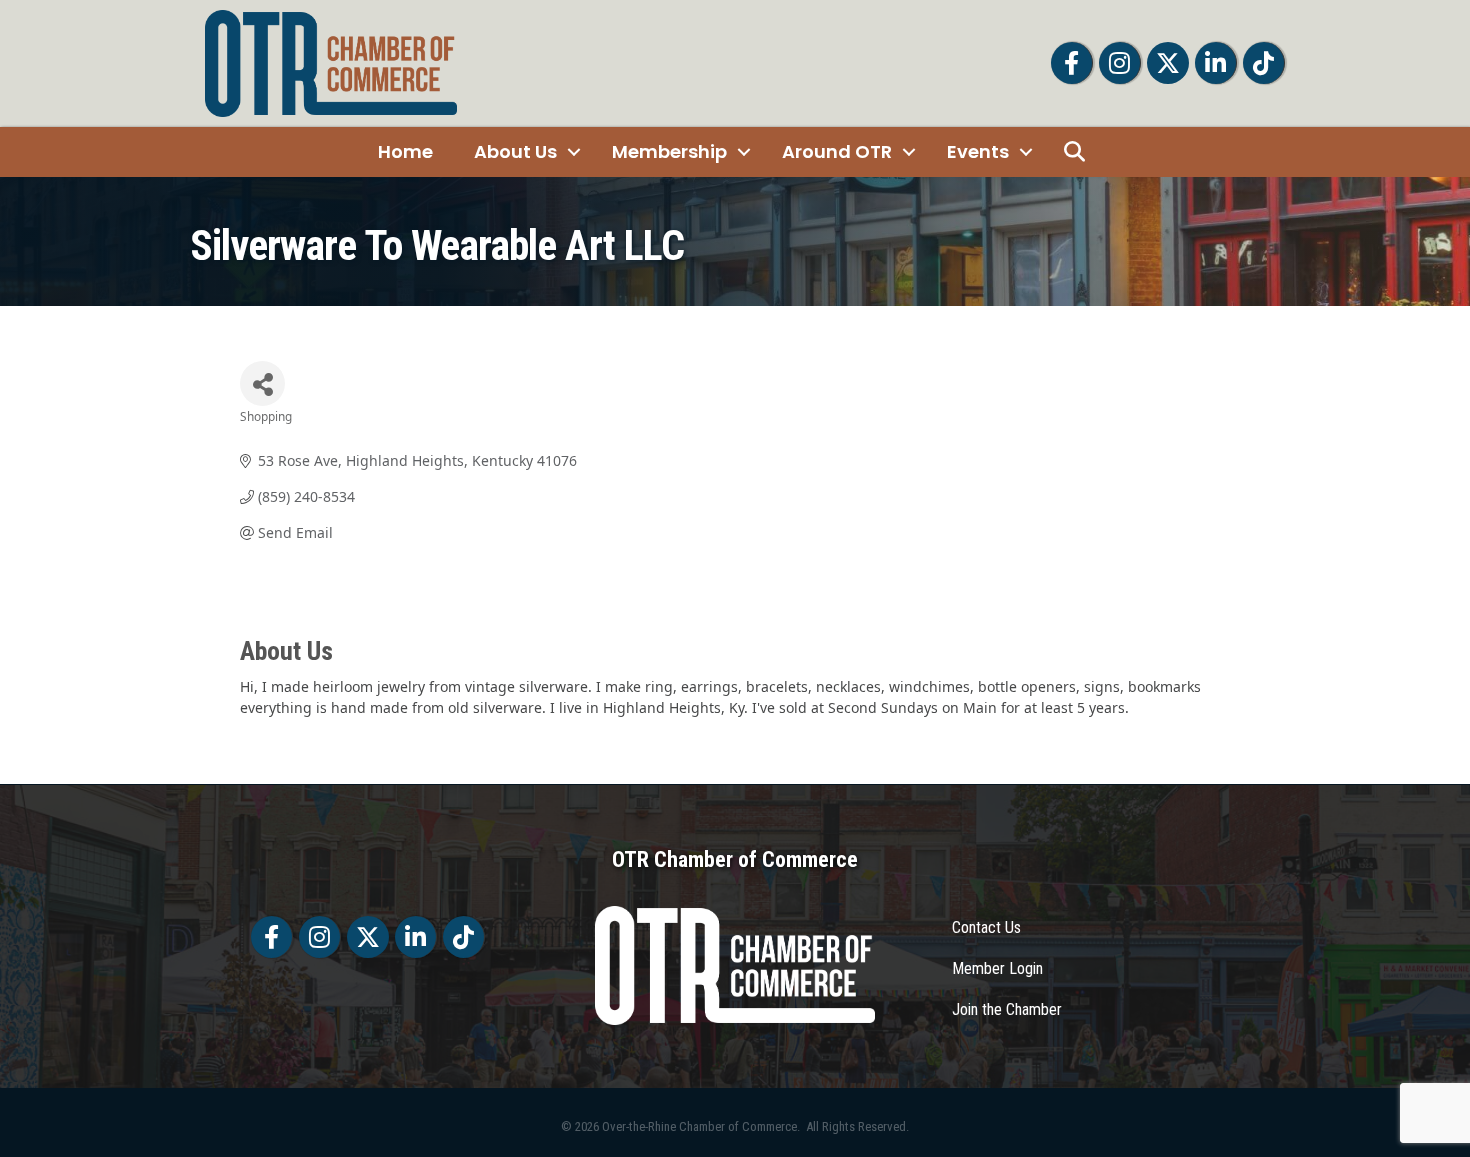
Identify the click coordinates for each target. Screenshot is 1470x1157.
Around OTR (837, 151)
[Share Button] (262, 383)
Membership (669, 151)
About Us (515, 151)
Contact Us (986, 927)
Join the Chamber (1007, 1009)
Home (405, 151)
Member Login (997, 968)
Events (978, 151)
